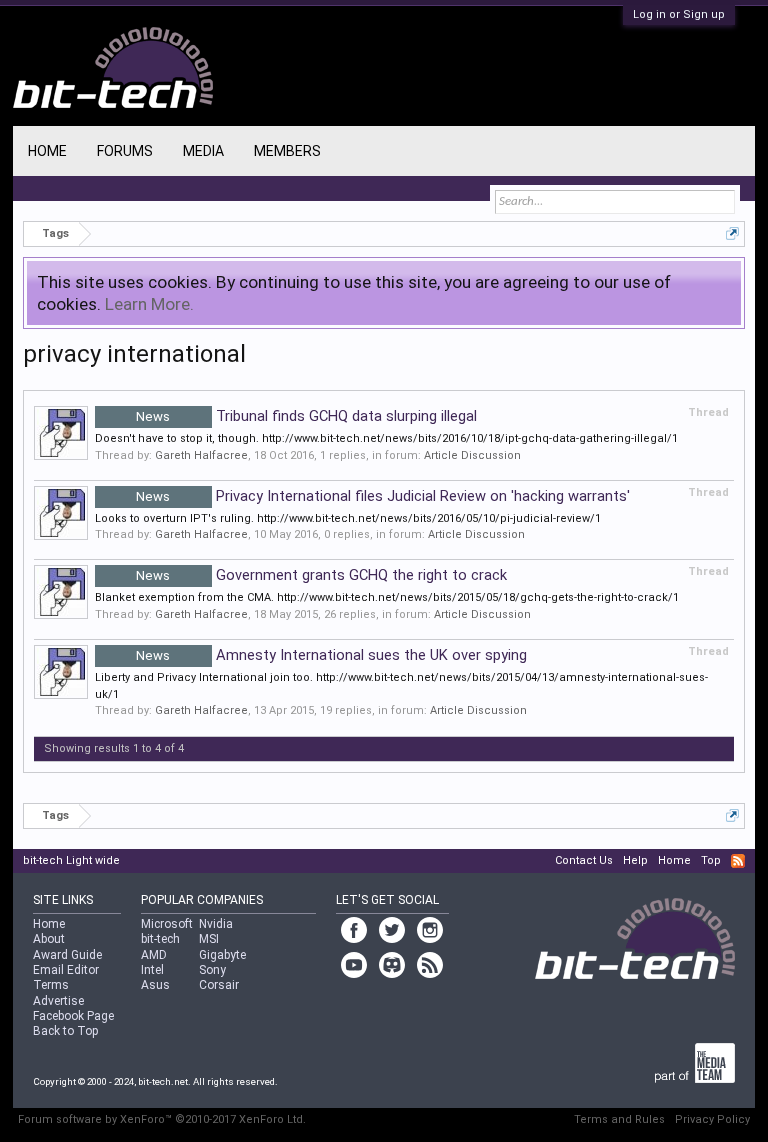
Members (287, 151)
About (49, 939)
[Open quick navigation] (732, 233)
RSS (738, 861)
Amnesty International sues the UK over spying (331, 655)
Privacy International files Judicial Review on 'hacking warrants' (383, 496)
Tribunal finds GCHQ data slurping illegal (306, 416)
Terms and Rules (619, 1119)
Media (203, 151)
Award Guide (67, 955)
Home (47, 151)
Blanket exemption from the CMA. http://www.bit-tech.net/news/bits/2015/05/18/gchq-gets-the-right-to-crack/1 (387, 597)
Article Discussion (472, 455)
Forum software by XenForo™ (162, 1119)
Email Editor (66, 970)
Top (711, 860)
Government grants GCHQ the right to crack (321, 575)
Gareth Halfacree (201, 455)
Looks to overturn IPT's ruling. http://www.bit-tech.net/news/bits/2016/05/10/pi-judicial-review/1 (348, 518)
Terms (51, 985)
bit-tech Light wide (71, 860)
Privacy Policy (712, 1119)
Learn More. (149, 304)
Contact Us (584, 860)
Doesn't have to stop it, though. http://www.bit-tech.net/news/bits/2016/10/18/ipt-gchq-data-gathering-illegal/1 (386, 438)
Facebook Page (73, 1016)
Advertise (58, 1001)
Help (635, 860)
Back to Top (65, 1031)
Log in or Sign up (679, 14)
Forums (125, 151)
